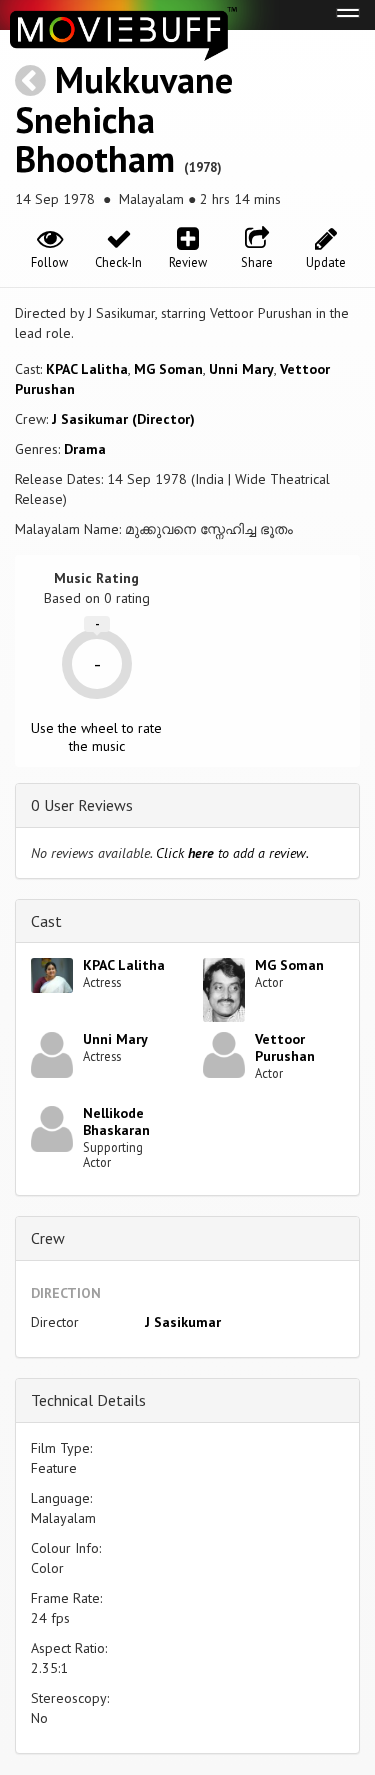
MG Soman (168, 369)
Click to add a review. (232, 853)
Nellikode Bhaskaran (116, 1121)
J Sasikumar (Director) (123, 419)
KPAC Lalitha (87, 369)
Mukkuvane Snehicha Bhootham (124, 119)
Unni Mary (241, 369)
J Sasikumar (183, 1322)
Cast (46, 921)
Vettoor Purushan (285, 1047)
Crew (48, 1238)
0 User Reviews (82, 805)
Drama (85, 449)
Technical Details (88, 1400)
